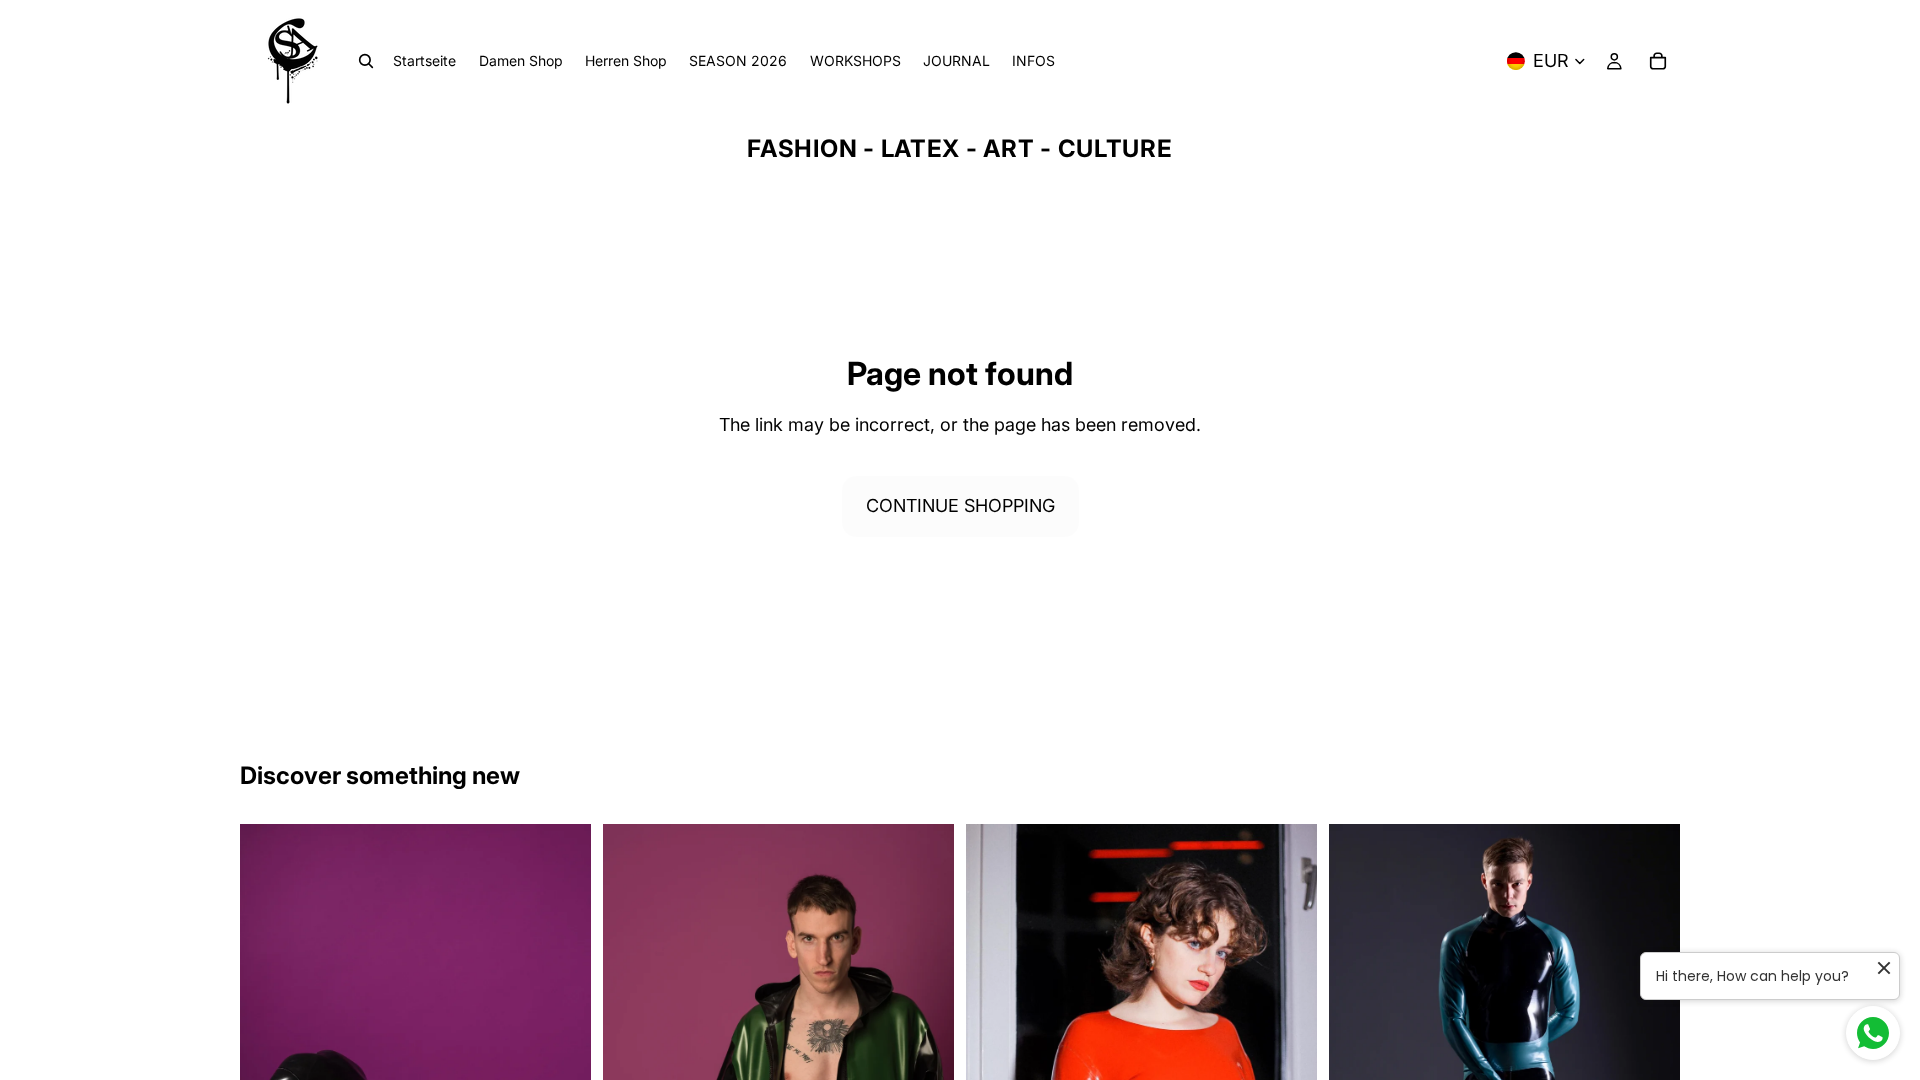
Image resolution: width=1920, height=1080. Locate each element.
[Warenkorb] (1658, 61)
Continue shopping (960, 505)
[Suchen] (366, 61)
